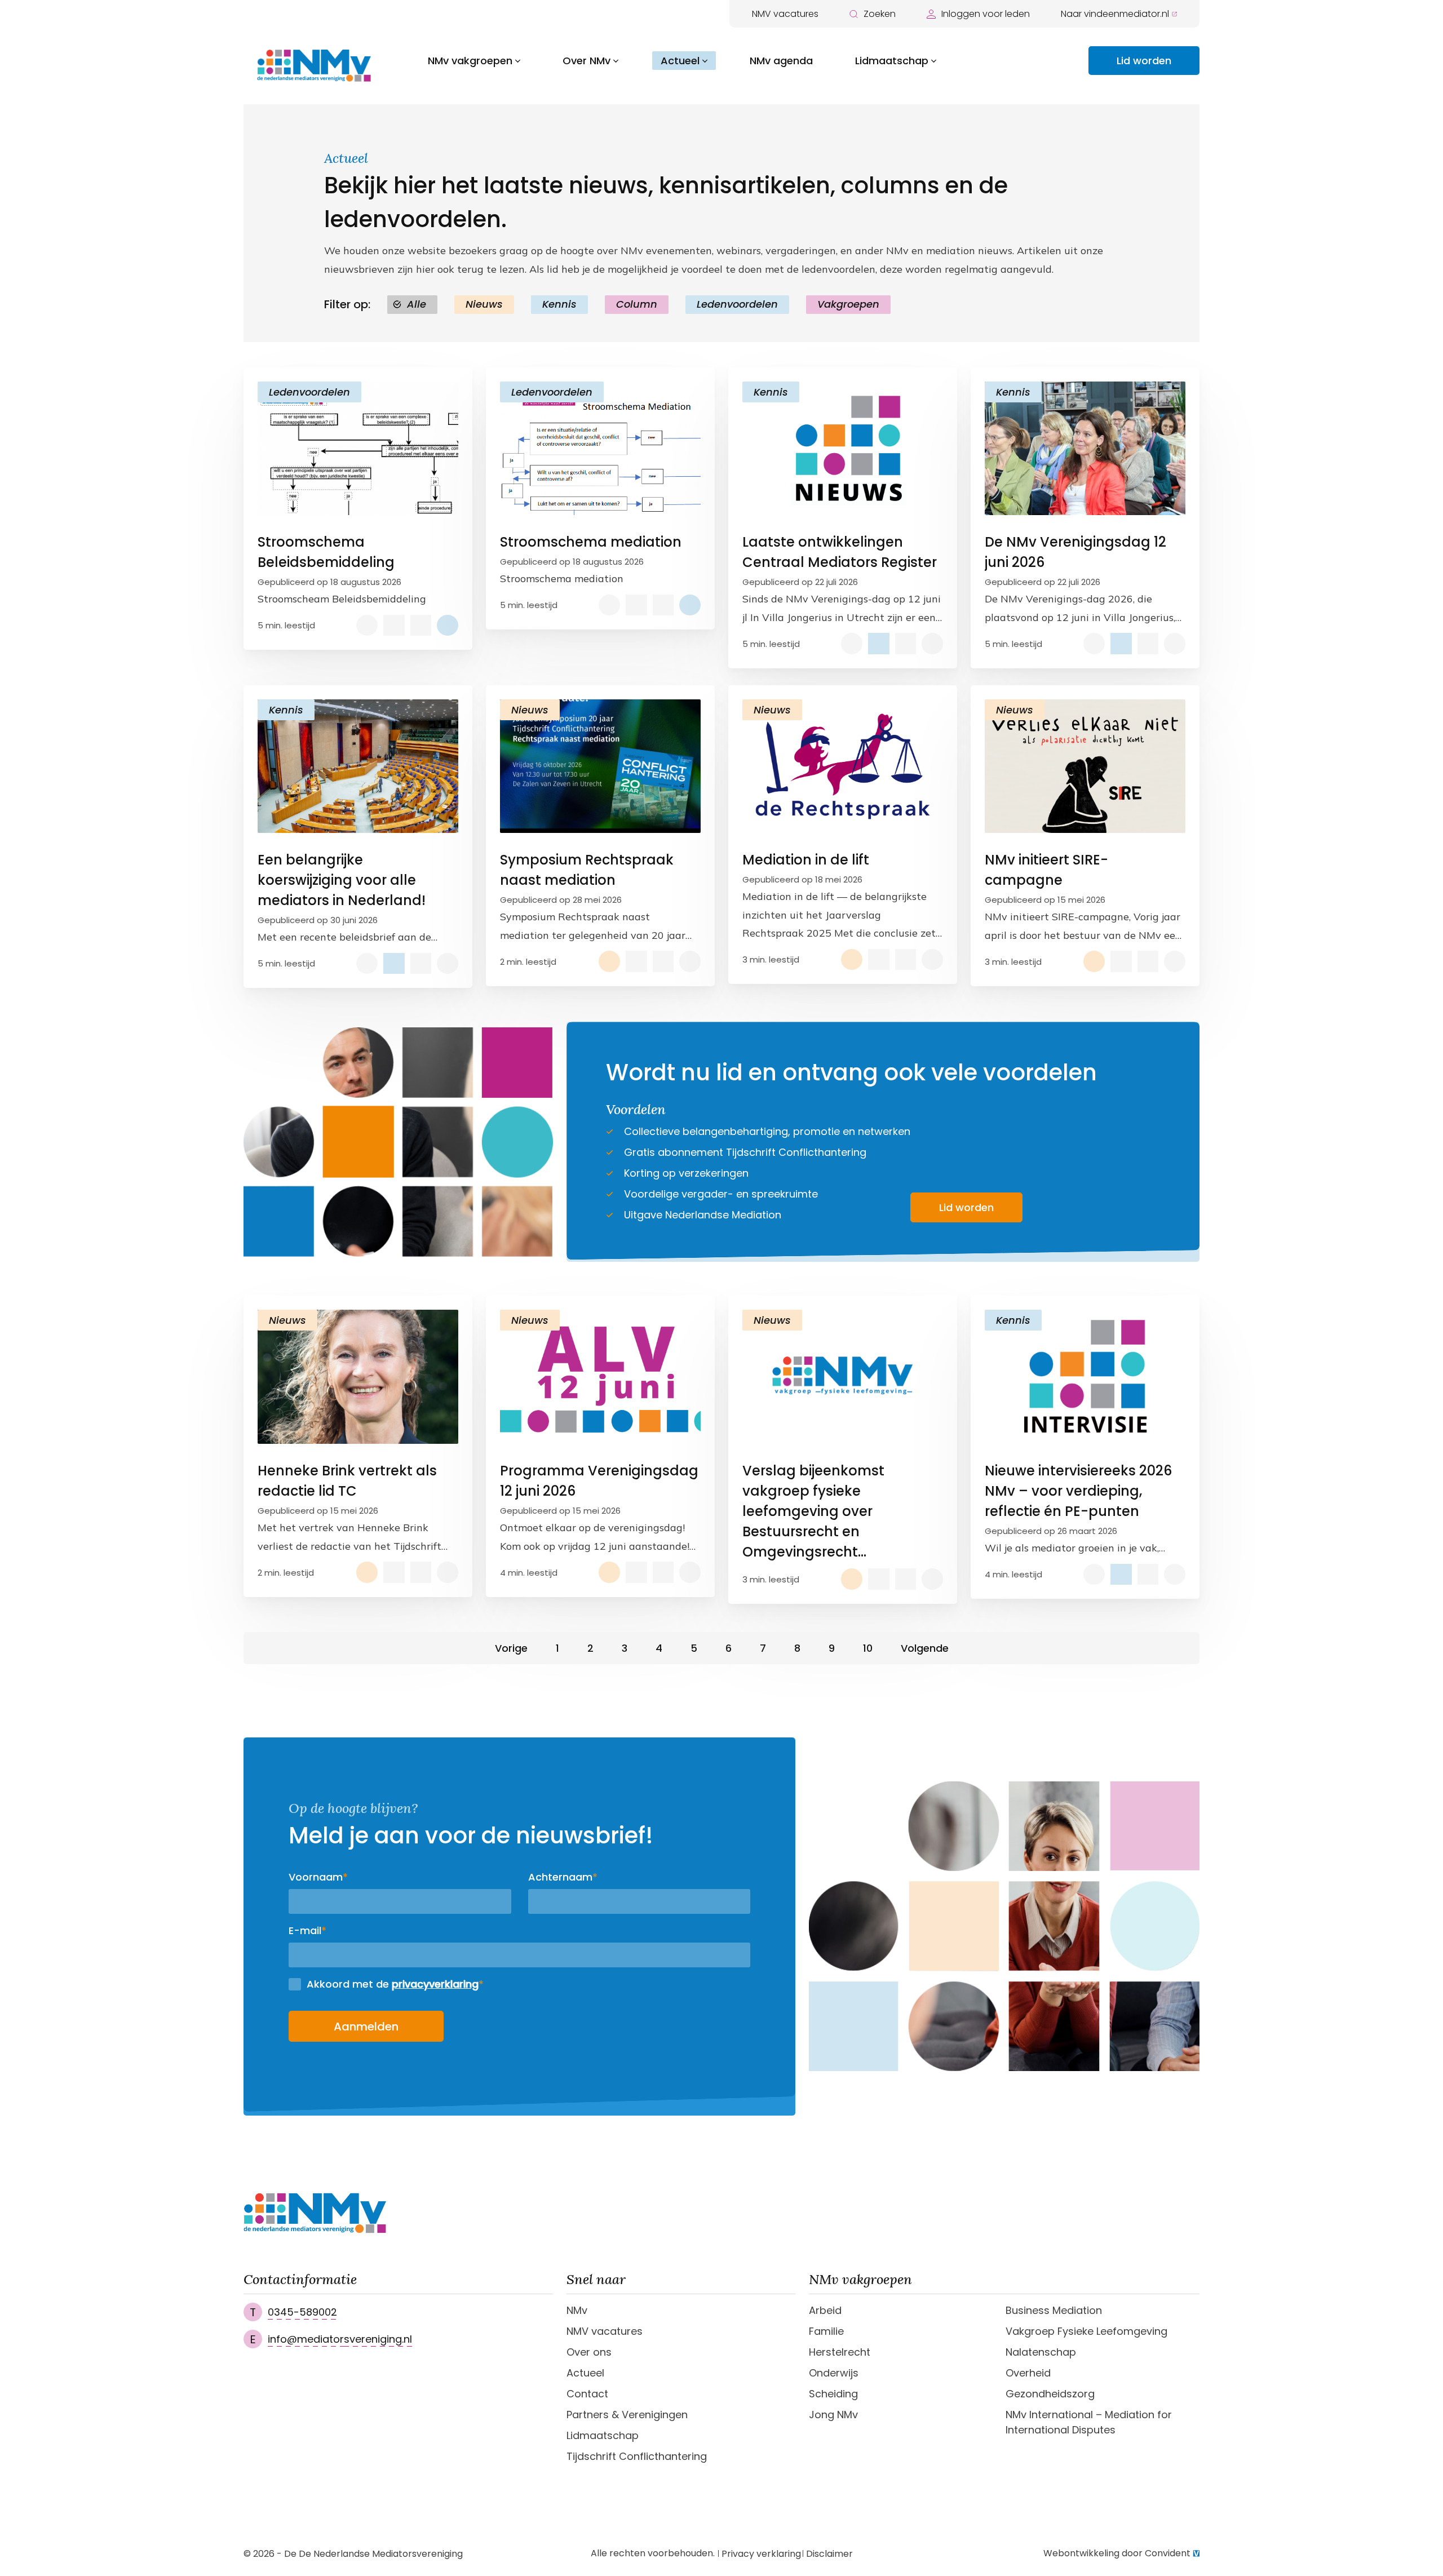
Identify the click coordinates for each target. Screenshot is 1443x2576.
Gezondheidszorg (1050, 2394)
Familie (826, 2331)
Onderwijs (834, 2373)
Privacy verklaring (761, 2554)
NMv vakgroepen (470, 61)
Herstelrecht (840, 2352)
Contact (587, 2394)
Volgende (925, 1648)
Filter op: (347, 304)
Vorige (511, 1648)
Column (637, 304)
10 (868, 1648)
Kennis (559, 304)
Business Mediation (1054, 2310)
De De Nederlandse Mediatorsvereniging (373, 2554)
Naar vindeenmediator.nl (1115, 14)
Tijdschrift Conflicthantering (637, 2456)
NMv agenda (781, 61)
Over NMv (587, 61)
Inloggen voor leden (986, 14)
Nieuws (484, 304)
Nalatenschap (1041, 2352)
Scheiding (833, 2394)
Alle (417, 304)
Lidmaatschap (892, 61)
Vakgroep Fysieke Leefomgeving (1086, 2331)
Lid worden (1144, 61)
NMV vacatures (785, 14)
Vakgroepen (848, 304)
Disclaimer (829, 2554)
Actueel (680, 61)
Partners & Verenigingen (627, 2415)
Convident (1168, 2553)
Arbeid (825, 2310)
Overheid (1028, 2373)
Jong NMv (833, 2415)
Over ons (589, 2352)
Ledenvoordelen (737, 304)
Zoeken (880, 14)
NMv (577, 2310)
